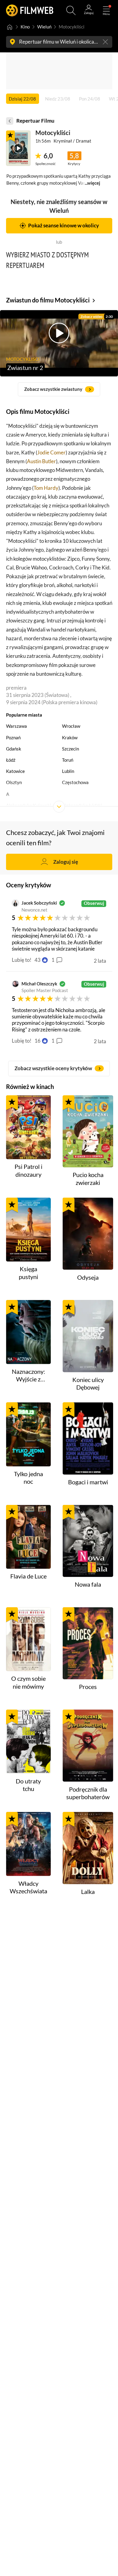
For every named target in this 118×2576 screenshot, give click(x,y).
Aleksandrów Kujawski (29, 805)
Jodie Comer (51, 452)
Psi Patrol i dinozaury (28, 1170)
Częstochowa (75, 782)
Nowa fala (88, 1584)
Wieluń (44, 27)
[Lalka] (88, 1848)
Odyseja (88, 1277)
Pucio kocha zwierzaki (88, 1179)
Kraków (70, 738)
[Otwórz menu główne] (106, 10)
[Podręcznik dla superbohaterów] (88, 1746)
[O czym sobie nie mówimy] (28, 1639)
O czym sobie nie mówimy (28, 1682)
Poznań (13, 738)
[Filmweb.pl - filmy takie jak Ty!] (30, 10)
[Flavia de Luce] (28, 1537)
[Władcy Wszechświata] (28, 1844)
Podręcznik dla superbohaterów (88, 1793)
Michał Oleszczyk (39, 984)
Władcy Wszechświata (28, 1887)
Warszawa (16, 726)
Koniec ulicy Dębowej (88, 1384)
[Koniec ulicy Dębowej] (88, 1336)
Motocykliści (53, 133)
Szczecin (70, 749)
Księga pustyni (28, 1273)
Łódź (11, 760)
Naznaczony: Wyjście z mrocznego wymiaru (28, 1376)
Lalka (88, 1892)
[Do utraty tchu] (28, 1742)
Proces (88, 1687)
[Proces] (88, 1643)
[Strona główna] (10, 27)
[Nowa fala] (88, 1541)
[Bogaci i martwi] (88, 1438)
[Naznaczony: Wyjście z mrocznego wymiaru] (28, 1332)
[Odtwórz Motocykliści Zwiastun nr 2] (18, 148)
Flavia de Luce (28, 1576)
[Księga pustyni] (28, 1230)
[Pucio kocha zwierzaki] (88, 1131)
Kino (25, 27)
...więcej (92, 183)
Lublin (68, 771)
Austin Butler (41, 461)
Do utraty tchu (28, 1785)
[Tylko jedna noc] (28, 1434)
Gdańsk (14, 749)
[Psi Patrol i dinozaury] (28, 1127)
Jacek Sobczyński (39, 903)
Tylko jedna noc (28, 1478)
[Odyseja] (88, 1234)
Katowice (15, 771)
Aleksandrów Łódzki (82, 805)
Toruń (68, 760)
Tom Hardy (46, 488)
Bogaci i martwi (88, 1482)
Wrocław (71, 726)
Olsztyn (14, 782)
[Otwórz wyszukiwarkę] (71, 10)
